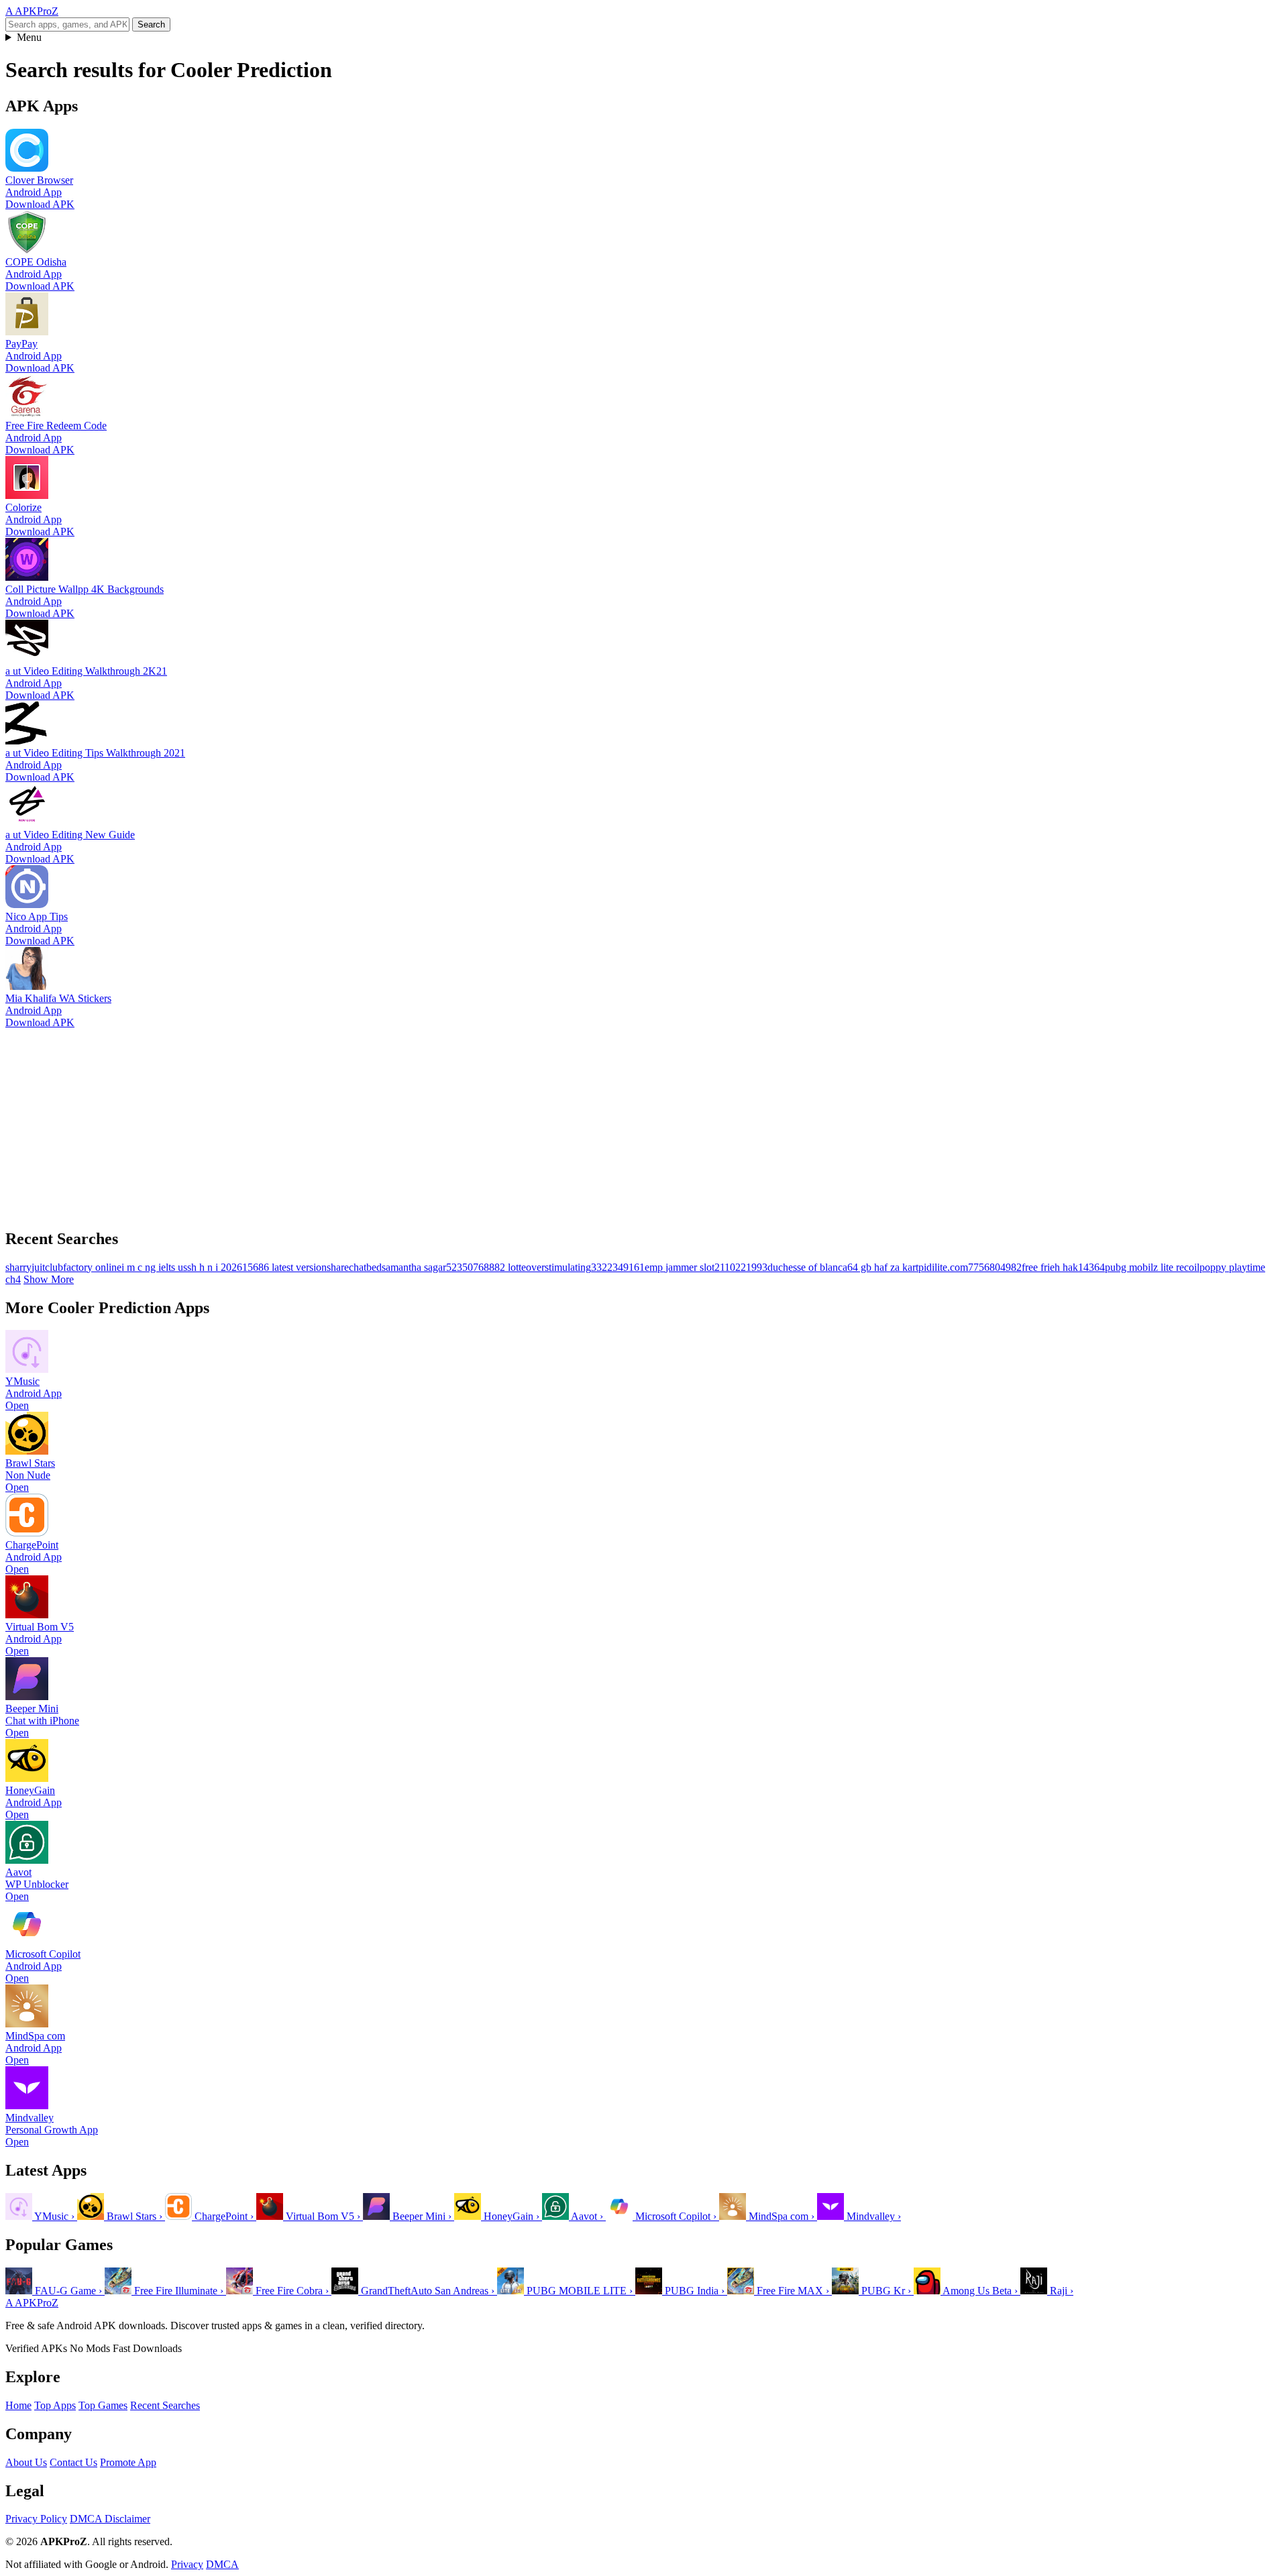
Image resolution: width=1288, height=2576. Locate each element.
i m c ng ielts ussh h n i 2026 (182, 1267)
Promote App (128, 2462)
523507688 (470, 1267)
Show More (49, 1279)
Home (18, 2405)
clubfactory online (83, 1267)
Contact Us (73, 2462)
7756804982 (995, 1267)
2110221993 (741, 1267)
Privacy (187, 2564)
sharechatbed (354, 1267)
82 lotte (510, 1267)
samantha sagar (414, 1267)
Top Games (103, 2405)
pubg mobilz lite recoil (1152, 1267)
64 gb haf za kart (883, 1267)
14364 (1091, 1267)
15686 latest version (284, 1267)
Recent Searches (165, 2405)
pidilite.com (943, 1267)
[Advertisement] (408, 1123)
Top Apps (55, 2405)
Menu (29, 37)
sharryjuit (25, 1267)
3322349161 (618, 1267)
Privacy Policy (36, 2519)
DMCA (222, 2564)
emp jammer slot (680, 1267)
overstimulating (558, 1267)
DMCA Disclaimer (110, 2519)
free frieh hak (1050, 1267)
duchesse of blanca (807, 1267)
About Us (26, 2462)
